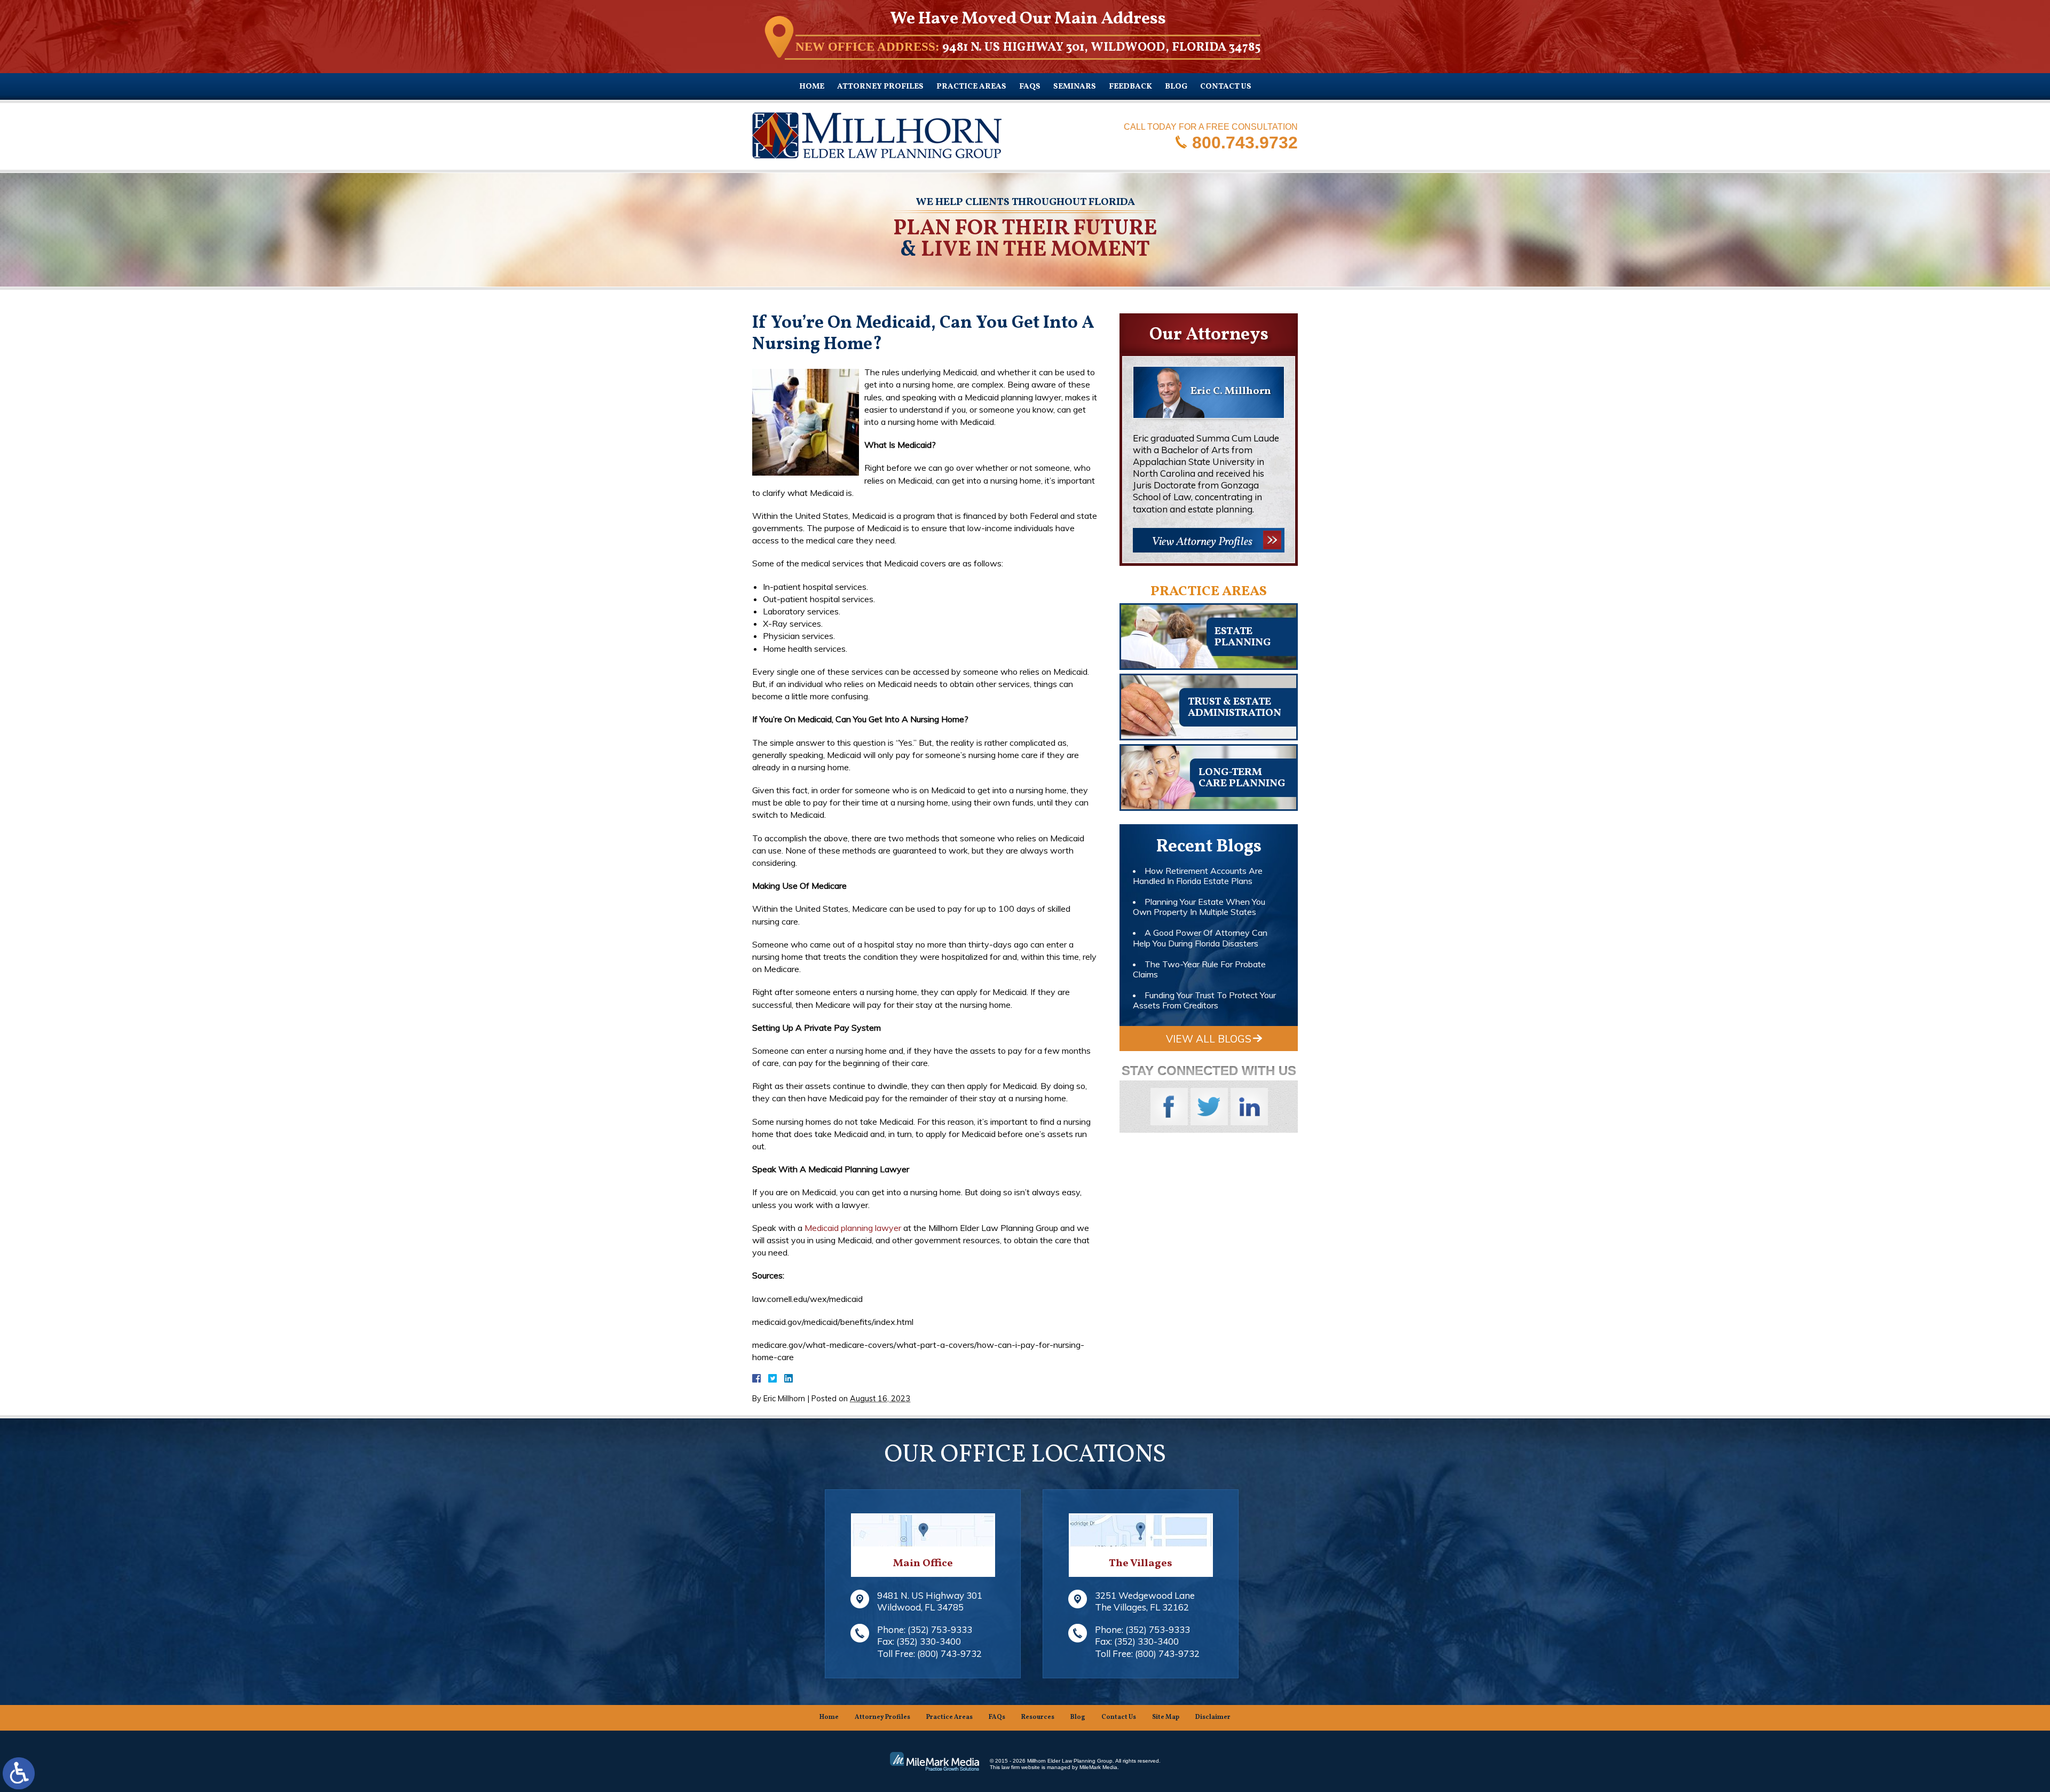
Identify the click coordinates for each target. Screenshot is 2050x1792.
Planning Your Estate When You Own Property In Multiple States (1199, 907)
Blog (1176, 87)
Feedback (1130, 87)
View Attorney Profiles (1202, 542)
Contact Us (1226, 87)
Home (812, 87)
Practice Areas (971, 87)
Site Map (1166, 1717)
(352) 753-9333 (940, 1629)
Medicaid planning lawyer (853, 1228)
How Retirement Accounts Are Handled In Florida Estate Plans (1198, 876)
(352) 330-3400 (929, 1641)
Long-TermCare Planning (1242, 778)
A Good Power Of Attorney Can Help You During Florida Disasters (1200, 938)
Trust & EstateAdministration (1235, 708)
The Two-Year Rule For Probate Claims (1199, 969)
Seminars (1075, 87)
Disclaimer (1213, 1717)
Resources (1038, 1717)
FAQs (1030, 87)
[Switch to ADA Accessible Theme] (19, 1773)
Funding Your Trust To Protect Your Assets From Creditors (1204, 1000)
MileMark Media (1098, 1767)
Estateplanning (1243, 637)
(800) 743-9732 (949, 1653)
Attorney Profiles (880, 87)
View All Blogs (1209, 1039)
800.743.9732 (1245, 142)
